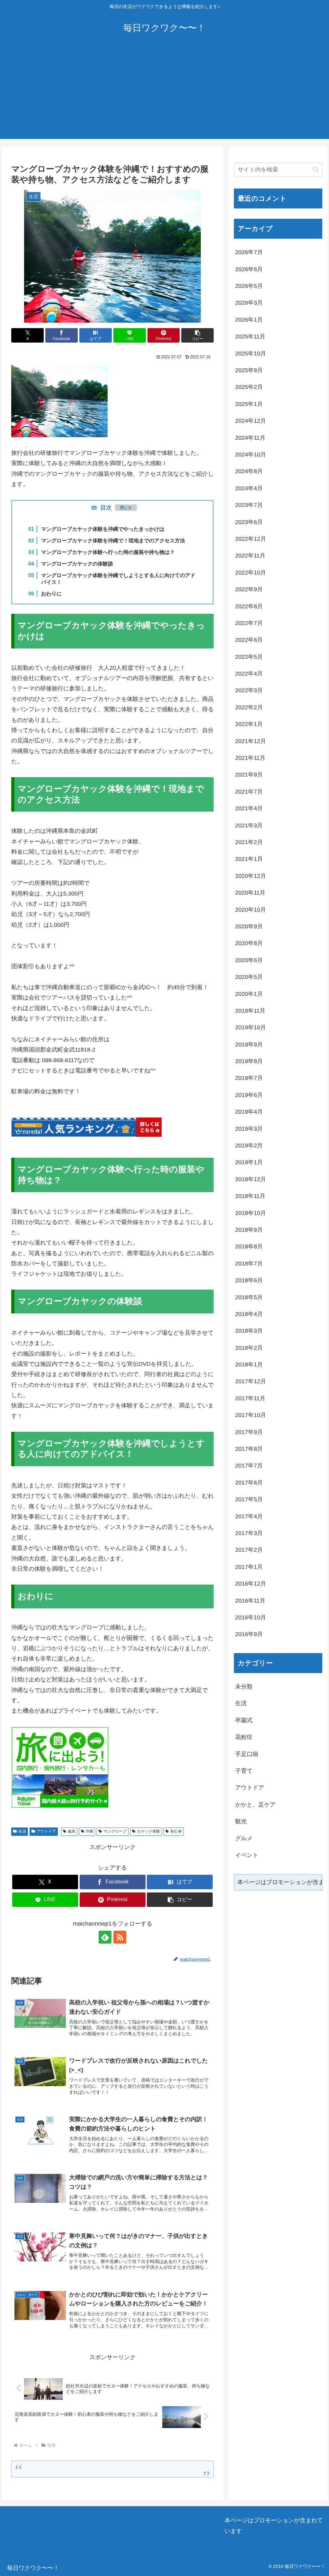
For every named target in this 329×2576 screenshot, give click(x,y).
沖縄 (89, 1831)
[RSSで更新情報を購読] (120, 1937)
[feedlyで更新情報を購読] (105, 1937)
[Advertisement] (164, 94)
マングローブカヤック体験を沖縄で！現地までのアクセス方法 (113, 540)
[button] (197, 335)
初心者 (176, 1831)
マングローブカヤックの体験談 (77, 564)
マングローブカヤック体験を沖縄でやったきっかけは (103, 529)
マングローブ (115, 1831)
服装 (72, 1831)
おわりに (51, 593)
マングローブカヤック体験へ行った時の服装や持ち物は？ (108, 552)
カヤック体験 (148, 1831)
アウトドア (46, 1831)
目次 (106, 508)
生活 (22, 1831)
